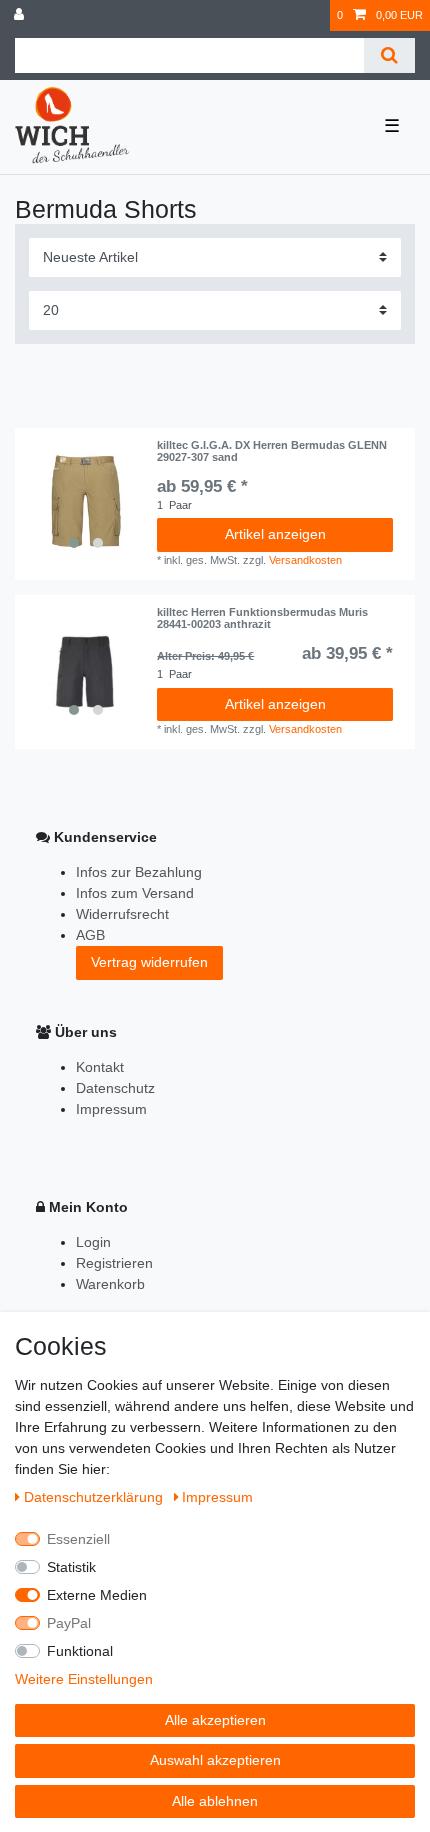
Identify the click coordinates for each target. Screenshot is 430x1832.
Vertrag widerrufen (149, 962)
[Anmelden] (21, 15)
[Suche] (389, 55)
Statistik (71, 1567)
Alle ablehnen (215, 1801)
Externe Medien (97, 1595)
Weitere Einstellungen (84, 1679)
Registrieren (114, 1263)
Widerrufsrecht (122, 914)
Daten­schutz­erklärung (95, 1497)
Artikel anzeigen (275, 534)
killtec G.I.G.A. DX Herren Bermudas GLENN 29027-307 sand (272, 451)
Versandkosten (305, 560)
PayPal (69, 1623)
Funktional (80, 1651)
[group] (86, 499)
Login (93, 1242)
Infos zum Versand (135, 893)
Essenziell (78, 1539)
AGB (90, 935)
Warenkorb (110, 1284)
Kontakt (100, 1067)
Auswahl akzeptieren (215, 1760)
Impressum (111, 1109)
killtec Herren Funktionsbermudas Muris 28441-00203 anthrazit (262, 618)
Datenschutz (115, 1088)
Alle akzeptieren (215, 1720)
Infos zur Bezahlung (139, 872)
